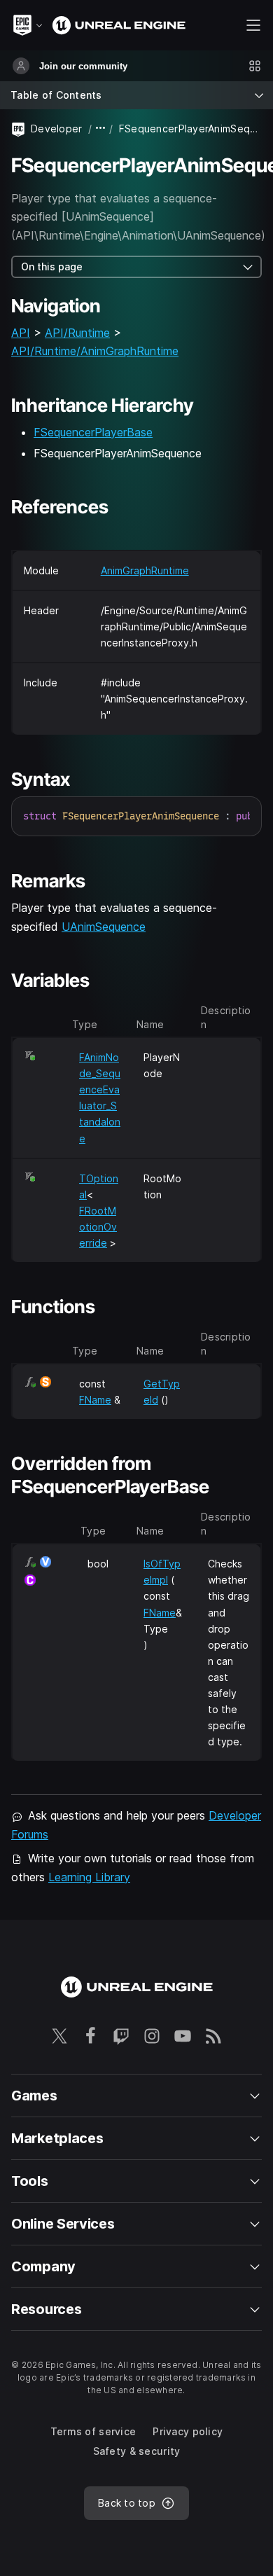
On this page (52, 266)
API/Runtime (77, 333)
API (21, 333)
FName (95, 1400)
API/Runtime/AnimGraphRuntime (95, 351)
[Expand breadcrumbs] (101, 129)
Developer (57, 129)
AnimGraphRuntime (145, 570)
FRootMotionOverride (98, 1227)
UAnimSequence (104, 927)
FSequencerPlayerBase (93, 432)
